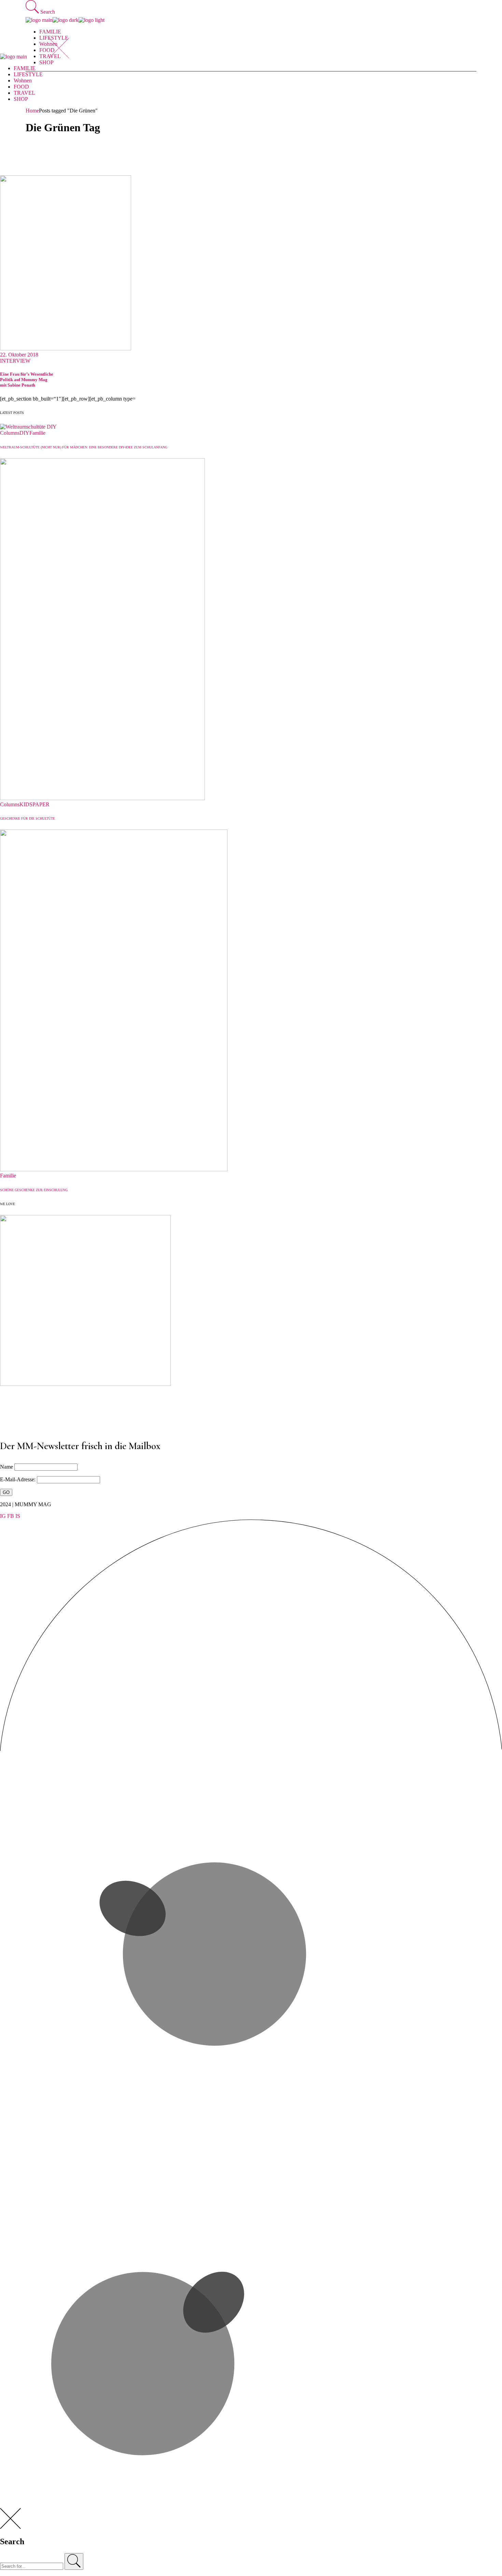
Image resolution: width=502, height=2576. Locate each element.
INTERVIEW (15, 361)
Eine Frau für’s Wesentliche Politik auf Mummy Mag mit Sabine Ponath (27, 380)
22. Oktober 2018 (19, 355)
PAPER (41, 804)
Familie (37, 433)
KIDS (26, 804)
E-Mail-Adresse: (18, 1479)
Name (6, 1467)
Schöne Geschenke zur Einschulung (34, 1190)
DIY (24, 433)
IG (3, 1516)
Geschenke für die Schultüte (27, 818)
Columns (10, 433)
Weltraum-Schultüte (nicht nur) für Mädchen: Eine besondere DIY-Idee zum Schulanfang (84, 447)
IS (18, 1516)
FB (11, 1516)
